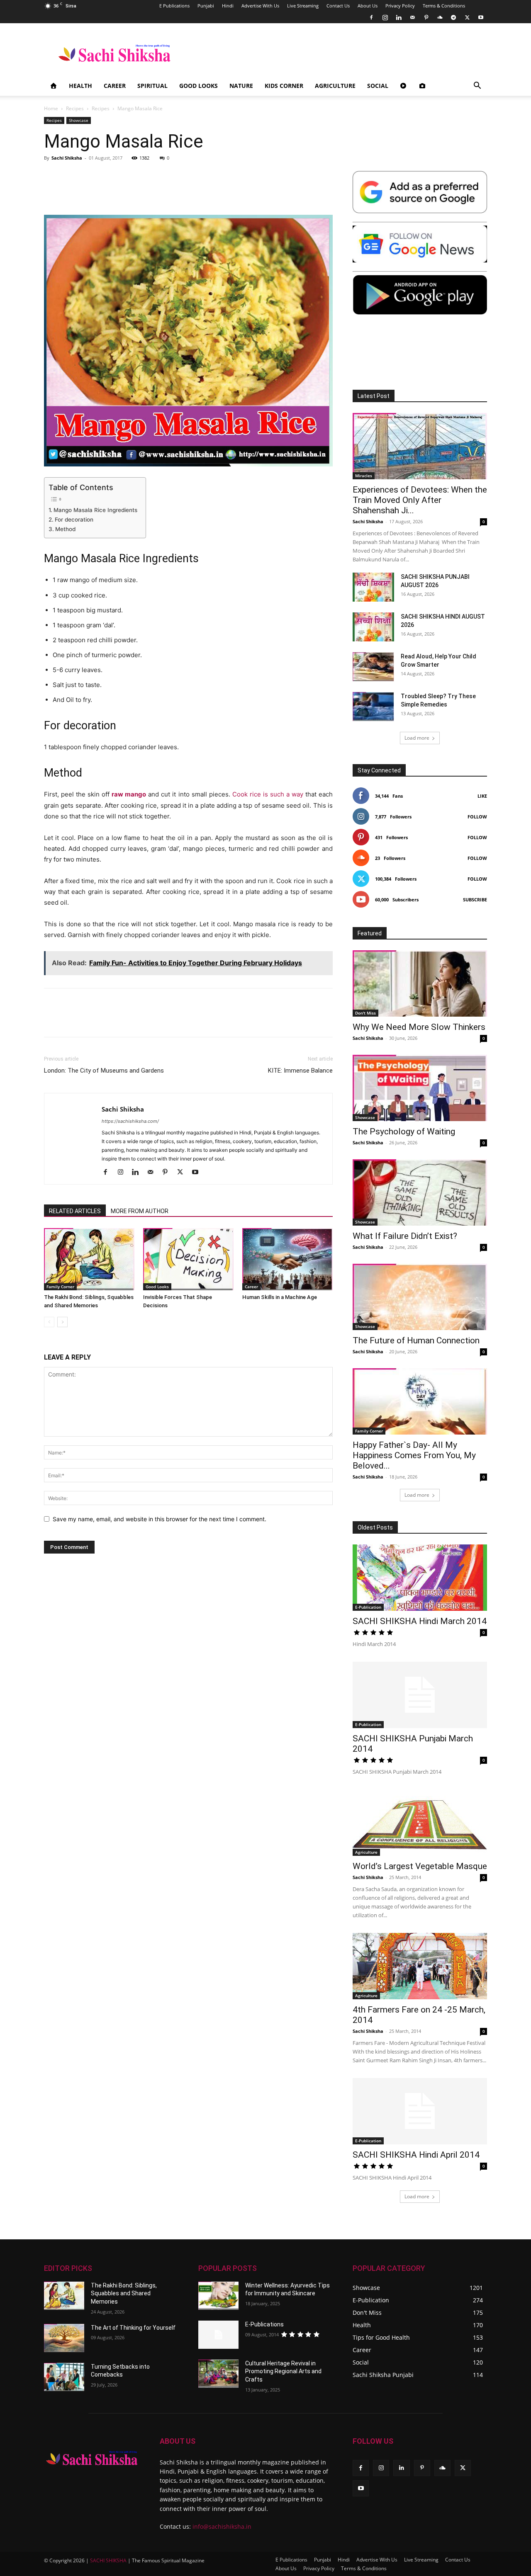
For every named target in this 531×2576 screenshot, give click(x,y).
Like (482, 796)
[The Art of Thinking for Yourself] (64, 2338)
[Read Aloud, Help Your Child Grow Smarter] (373, 667)
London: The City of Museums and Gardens (104, 1071)
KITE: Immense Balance (300, 1071)
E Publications (174, 6)
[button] (477, 86)
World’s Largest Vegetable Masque (420, 1866)
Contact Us (338, 6)
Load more (417, 738)
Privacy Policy (400, 6)
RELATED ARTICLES (75, 1211)
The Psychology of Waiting (404, 1131)
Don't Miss (365, 1013)
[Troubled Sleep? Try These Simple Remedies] (373, 707)
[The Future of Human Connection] (420, 1297)
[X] (467, 17)
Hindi (228, 6)
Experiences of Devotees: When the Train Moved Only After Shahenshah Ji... (420, 500)
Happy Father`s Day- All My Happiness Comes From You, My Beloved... (414, 1455)
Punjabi (206, 6)
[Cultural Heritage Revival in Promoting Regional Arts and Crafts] (218, 2374)
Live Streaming (303, 6)
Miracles (364, 476)
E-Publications (264, 2324)
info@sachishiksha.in (222, 2526)
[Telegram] (453, 17)
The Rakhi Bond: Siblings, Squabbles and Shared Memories (124, 2293)
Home (51, 108)
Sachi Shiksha (67, 158)
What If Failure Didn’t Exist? (405, 1236)
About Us (368, 6)
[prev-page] (49, 1322)
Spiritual (152, 86)
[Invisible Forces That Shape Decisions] (188, 1259)
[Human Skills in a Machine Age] (287, 1259)
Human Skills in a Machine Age (280, 1297)
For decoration (74, 520)
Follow (477, 817)
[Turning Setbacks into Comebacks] (64, 2377)
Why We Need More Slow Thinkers (419, 1027)
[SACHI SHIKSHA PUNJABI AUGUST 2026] (373, 587)
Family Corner (60, 1287)
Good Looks (199, 86)
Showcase (79, 120)
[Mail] (412, 17)
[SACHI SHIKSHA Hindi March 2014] (420, 1578)
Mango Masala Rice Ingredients (95, 510)
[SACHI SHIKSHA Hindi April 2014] (420, 2111)
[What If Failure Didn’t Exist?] (420, 1192)
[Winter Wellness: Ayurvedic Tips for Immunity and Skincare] (218, 2296)
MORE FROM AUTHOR (140, 1211)
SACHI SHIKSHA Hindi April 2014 (416, 2155)
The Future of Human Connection (416, 1340)
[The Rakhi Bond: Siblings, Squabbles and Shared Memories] (89, 1259)
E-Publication (368, 1607)
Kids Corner (284, 86)
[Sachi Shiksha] (92, 2458)
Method (65, 529)
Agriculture (335, 86)
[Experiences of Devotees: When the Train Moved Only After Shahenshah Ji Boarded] (420, 446)
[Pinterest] (426, 17)
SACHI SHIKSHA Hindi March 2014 (420, 1621)
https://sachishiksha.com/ (130, 1121)
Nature (241, 86)
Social (378, 86)
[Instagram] (385, 17)
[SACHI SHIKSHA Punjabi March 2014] (420, 1695)
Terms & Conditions (444, 6)
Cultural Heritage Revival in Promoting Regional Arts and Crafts (283, 2371)
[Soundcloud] (440, 17)
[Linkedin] (399, 17)
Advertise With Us (260, 6)
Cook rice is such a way (268, 794)
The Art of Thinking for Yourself (133, 2328)
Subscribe (475, 900)
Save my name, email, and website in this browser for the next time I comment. (160, 1519)
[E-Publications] (218, 2335)
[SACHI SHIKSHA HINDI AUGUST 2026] (373, 627)
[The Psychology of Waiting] (420, 1088)
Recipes (75, 108)
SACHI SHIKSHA (108, 2560)
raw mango (129, 794)
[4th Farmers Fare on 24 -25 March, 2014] (420, 1966)
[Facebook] (371, 17)
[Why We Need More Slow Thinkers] (420, 983)
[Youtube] (481, 17)
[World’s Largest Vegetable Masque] (420, 1823)
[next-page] (62, 1322)
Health (80, 86)
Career (115, 86)
